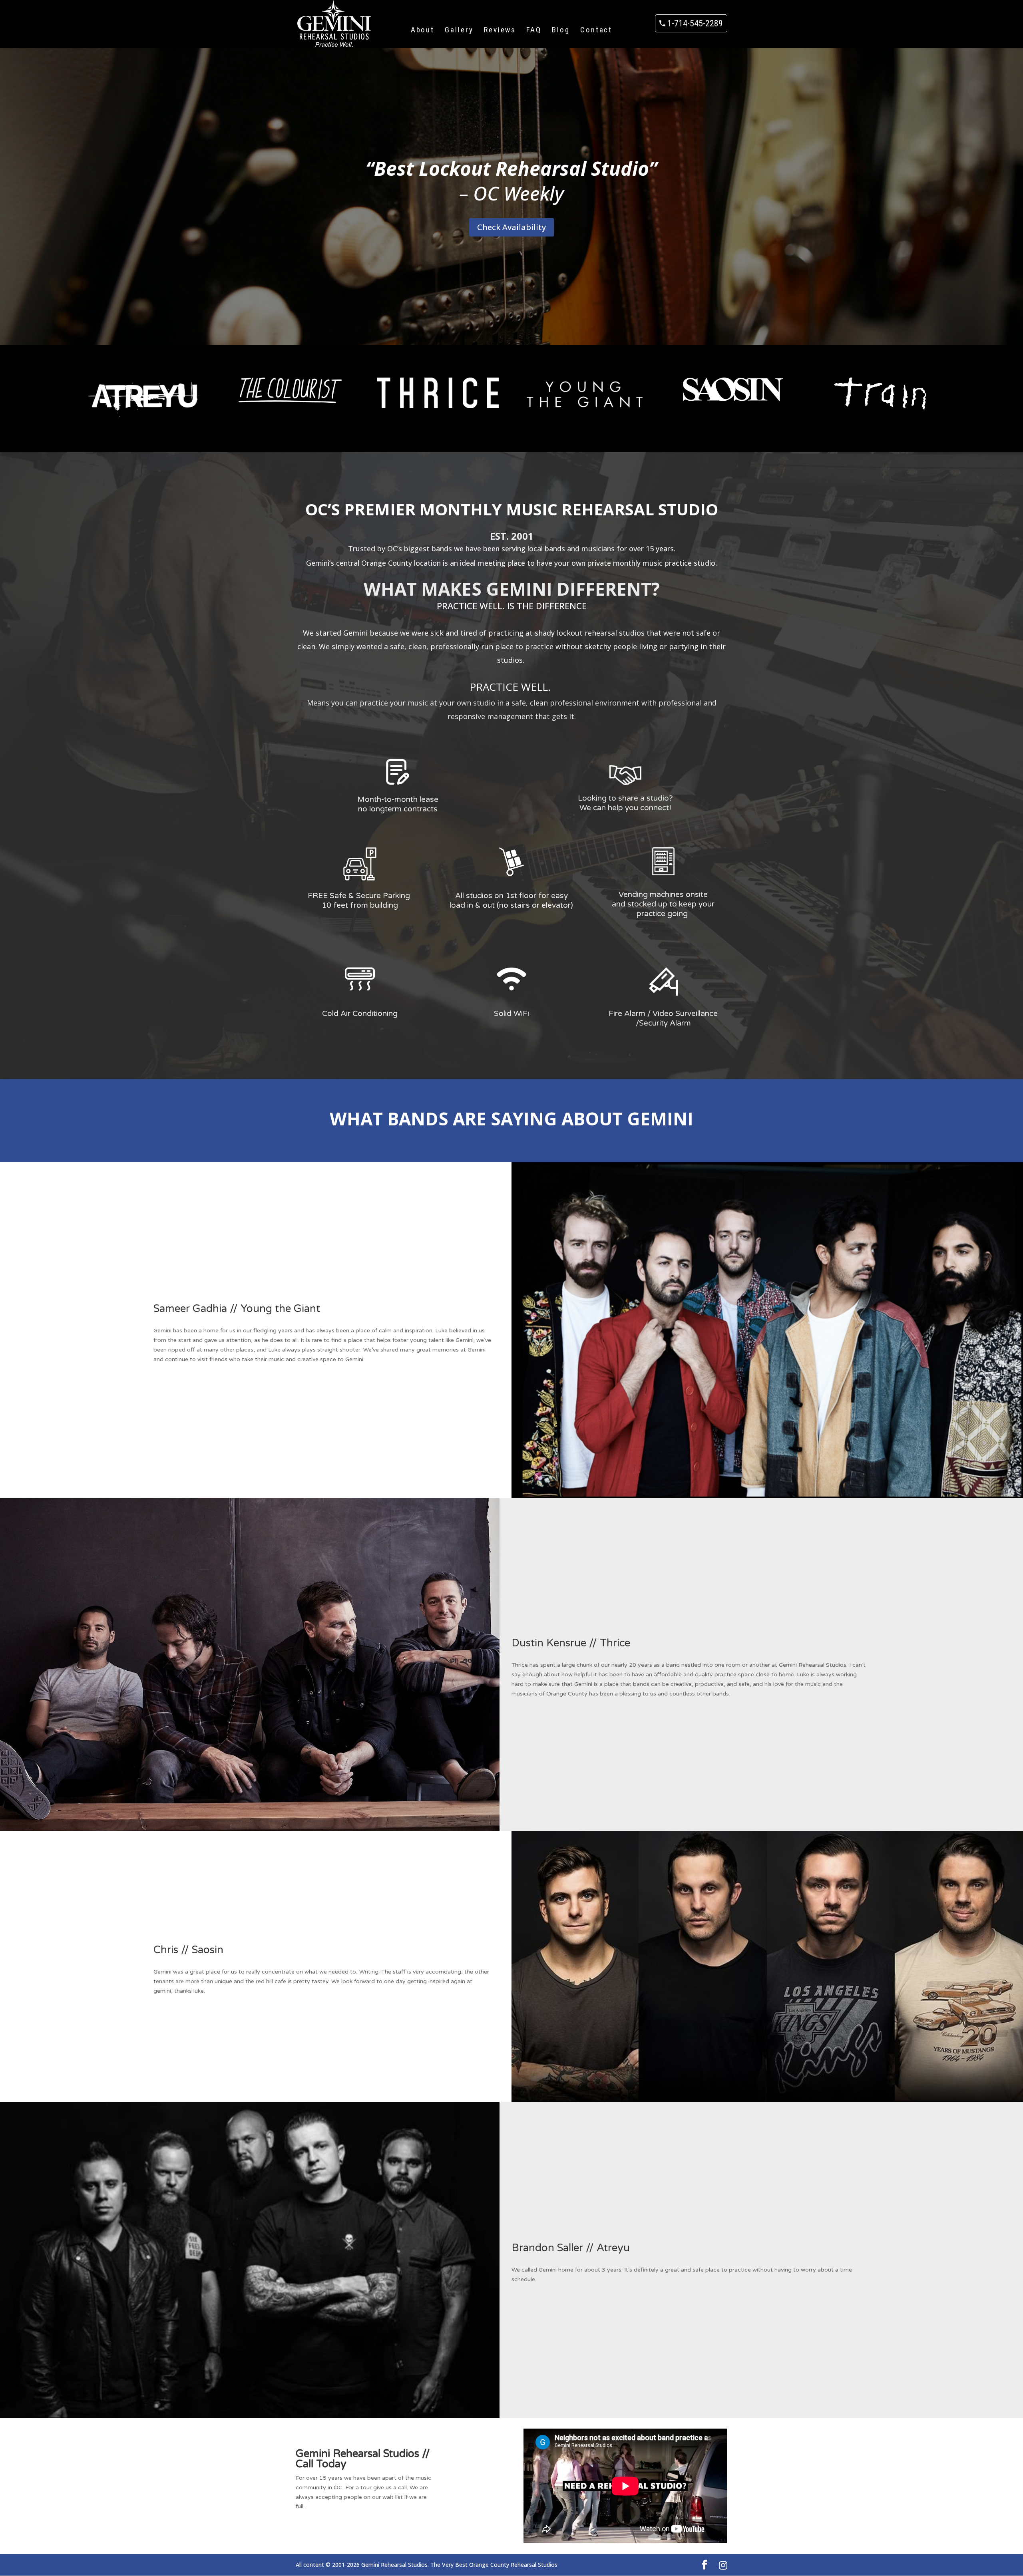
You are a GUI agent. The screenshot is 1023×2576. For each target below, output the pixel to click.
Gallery (459, 30)
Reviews (500, 30)
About (423, 30)
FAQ (534, 30)
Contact (596, 30)
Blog (561, 30)
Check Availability (511, 227)
